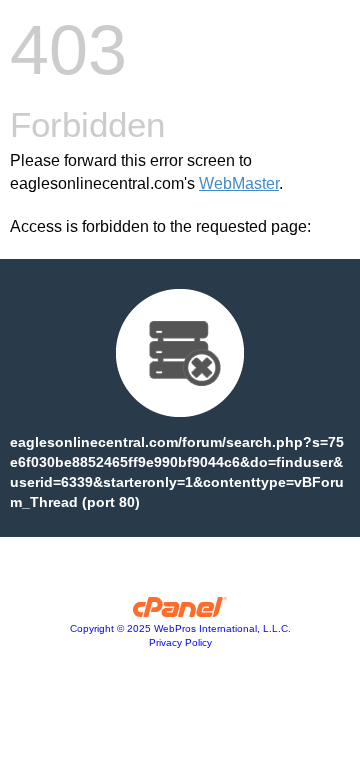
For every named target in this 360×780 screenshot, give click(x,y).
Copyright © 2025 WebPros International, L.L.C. (180, 628)
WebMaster (239, 183)
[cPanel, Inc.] (180, 612)
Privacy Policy (180, 642)
